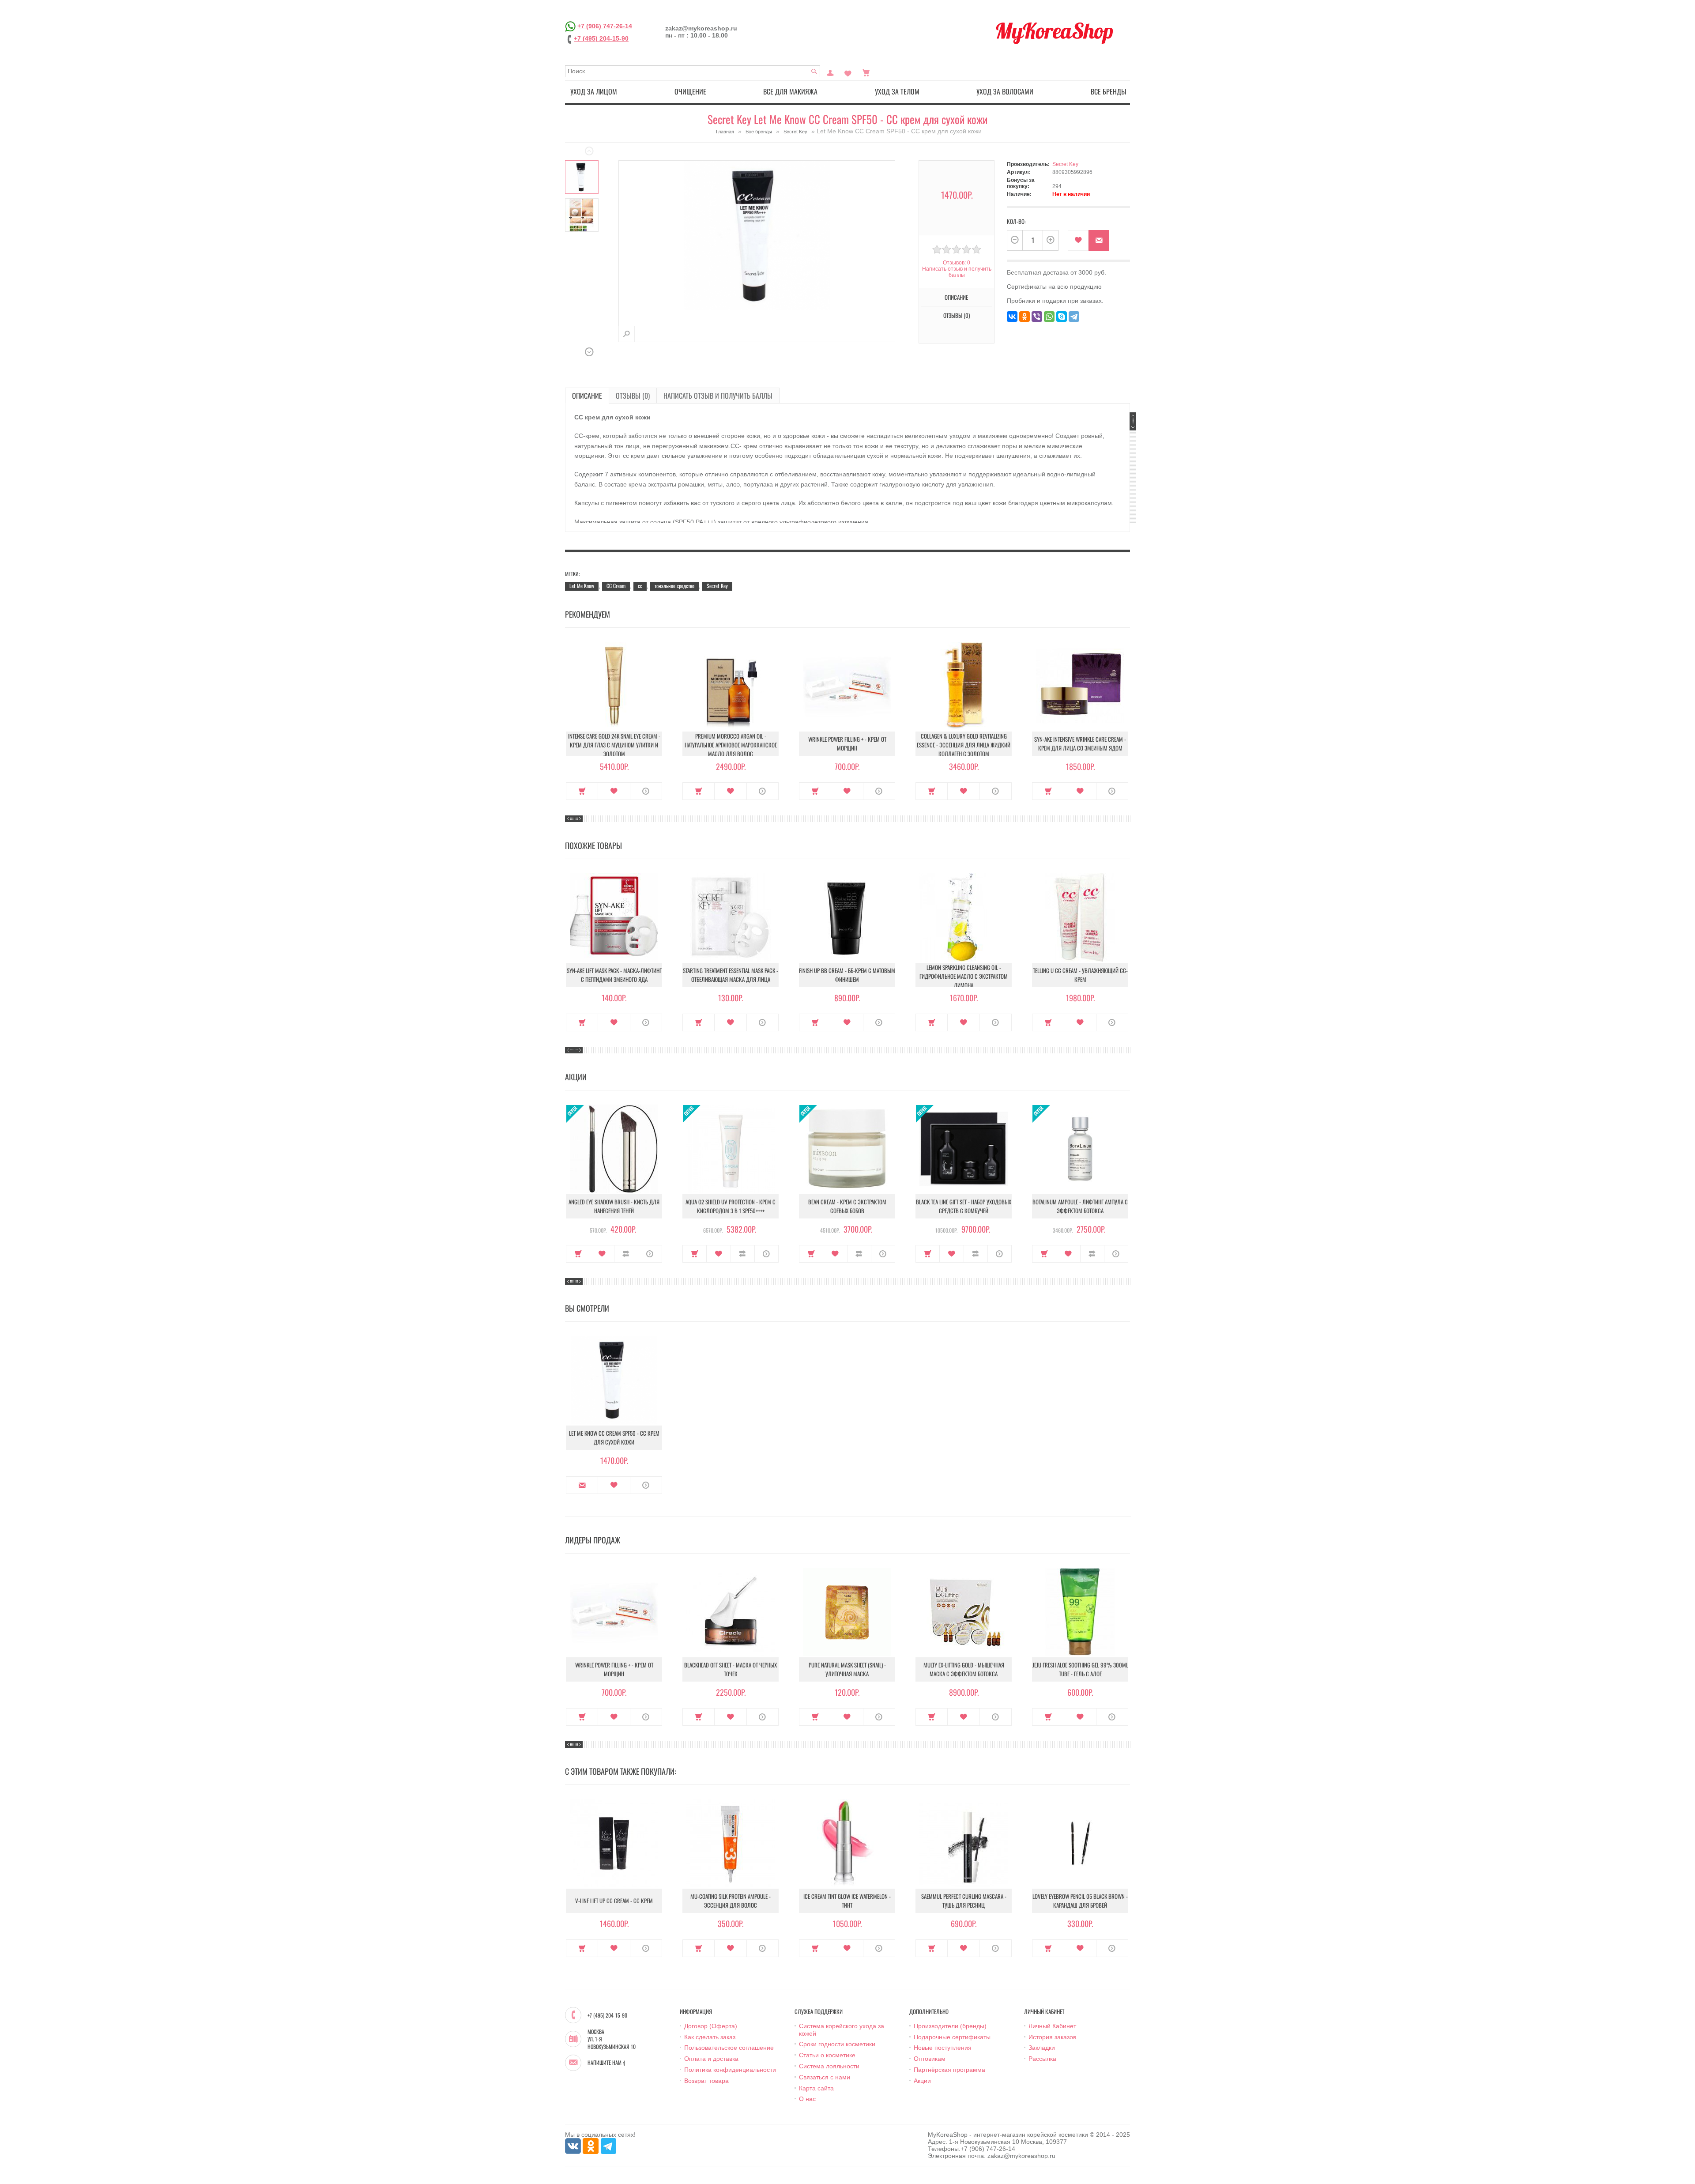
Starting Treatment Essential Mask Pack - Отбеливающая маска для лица (731, 975)
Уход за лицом (594, 91)
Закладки (1042, 2048)
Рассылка (1042, 2059)
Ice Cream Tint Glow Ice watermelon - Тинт (847, 1901)
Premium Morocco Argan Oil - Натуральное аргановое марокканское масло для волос (731, 745)
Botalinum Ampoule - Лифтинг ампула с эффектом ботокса (1080, 1206)
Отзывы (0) (633, 396)
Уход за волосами (1005, 91)
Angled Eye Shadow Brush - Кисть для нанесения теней (614, 1206)
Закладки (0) (848, 72)
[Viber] (1037, 317)
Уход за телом (897, 91)
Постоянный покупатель (830, 72)
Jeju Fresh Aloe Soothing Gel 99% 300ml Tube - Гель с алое (1080, 1669)
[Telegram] (1074, 317)
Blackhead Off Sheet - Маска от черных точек (731, 1669)
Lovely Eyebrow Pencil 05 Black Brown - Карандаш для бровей (1080, 1901)
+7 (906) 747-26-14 (605, 26)
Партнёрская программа (949, 2070)
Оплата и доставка (711, 2059)
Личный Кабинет (1052, 2026)
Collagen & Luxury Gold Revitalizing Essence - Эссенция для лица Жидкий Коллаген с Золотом (964, 745)
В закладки (1078, 240)
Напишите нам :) (606, 2063)
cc (640, 586)
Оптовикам (930, 2059)
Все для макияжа (790, 91)
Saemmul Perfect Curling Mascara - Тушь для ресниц (964, 1901)
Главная (725, 132)
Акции (922, 2081)
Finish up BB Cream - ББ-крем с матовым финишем (847, 975)
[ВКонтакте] (1012, 317)
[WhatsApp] (1049, 317)
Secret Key (795, 132)
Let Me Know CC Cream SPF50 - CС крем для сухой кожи (614, 1437)
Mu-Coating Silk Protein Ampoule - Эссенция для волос (731, 1901)
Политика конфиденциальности (730, 2070)
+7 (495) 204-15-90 (601, 38)
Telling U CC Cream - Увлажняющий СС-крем (1080, 975)
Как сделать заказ (710, 2037)
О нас (807, 2099)
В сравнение (626, 1254)
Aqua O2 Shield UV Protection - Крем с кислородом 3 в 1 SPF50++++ (731, 1206)
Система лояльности (829, 2066)
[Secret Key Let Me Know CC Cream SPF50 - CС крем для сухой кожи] (582, 177)
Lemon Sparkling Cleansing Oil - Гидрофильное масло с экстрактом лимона (964, 976)
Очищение (690, 91)
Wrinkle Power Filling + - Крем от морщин (847, 743)
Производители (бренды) (950, 2026)
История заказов (1052, 2037)
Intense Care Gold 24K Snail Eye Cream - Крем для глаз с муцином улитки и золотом (614, 745)
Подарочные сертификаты (952, 2037)
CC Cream (616, 586)
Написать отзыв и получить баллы (718, 396)
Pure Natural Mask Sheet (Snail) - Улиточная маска (847, 1669)
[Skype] (1062, 317)
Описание (587, 396)
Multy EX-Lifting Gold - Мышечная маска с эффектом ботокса (964, 1669)
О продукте (646, 791)
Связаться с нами (825, 2077)
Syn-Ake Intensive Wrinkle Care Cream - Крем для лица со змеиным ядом (1080, 743)
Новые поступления (943, 2048)
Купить (582, 791)
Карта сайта (816, 2088)
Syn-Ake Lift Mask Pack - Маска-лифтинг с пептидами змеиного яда (614, 975)
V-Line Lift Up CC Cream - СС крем (614, 1901)
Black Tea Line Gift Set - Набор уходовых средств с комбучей (964, 1206)
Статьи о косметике (827, 2055)
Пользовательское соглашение (729, 2048)
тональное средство (674, 586)
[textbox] (693, 71)
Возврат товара (706, 2081)
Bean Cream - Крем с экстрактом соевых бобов (847, 1206)
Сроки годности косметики (837, 2044)
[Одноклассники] (1025, 317)
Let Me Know (582, 586)
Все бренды (1109, 91)
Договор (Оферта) (711, 2026)
